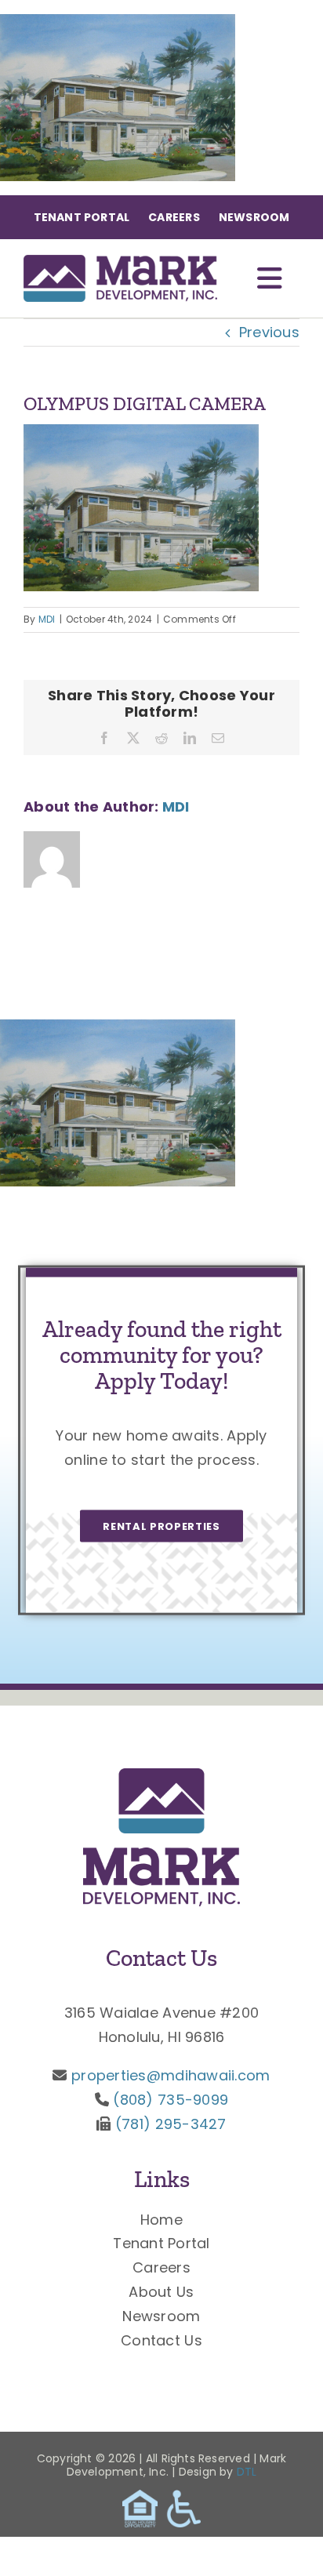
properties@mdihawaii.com (171, 2075)
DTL (247, 2472)
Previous (269, 332)
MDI (47, 619)
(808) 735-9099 (171, 2100)
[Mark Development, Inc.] (161, 1775)
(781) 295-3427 (171, 2124)
